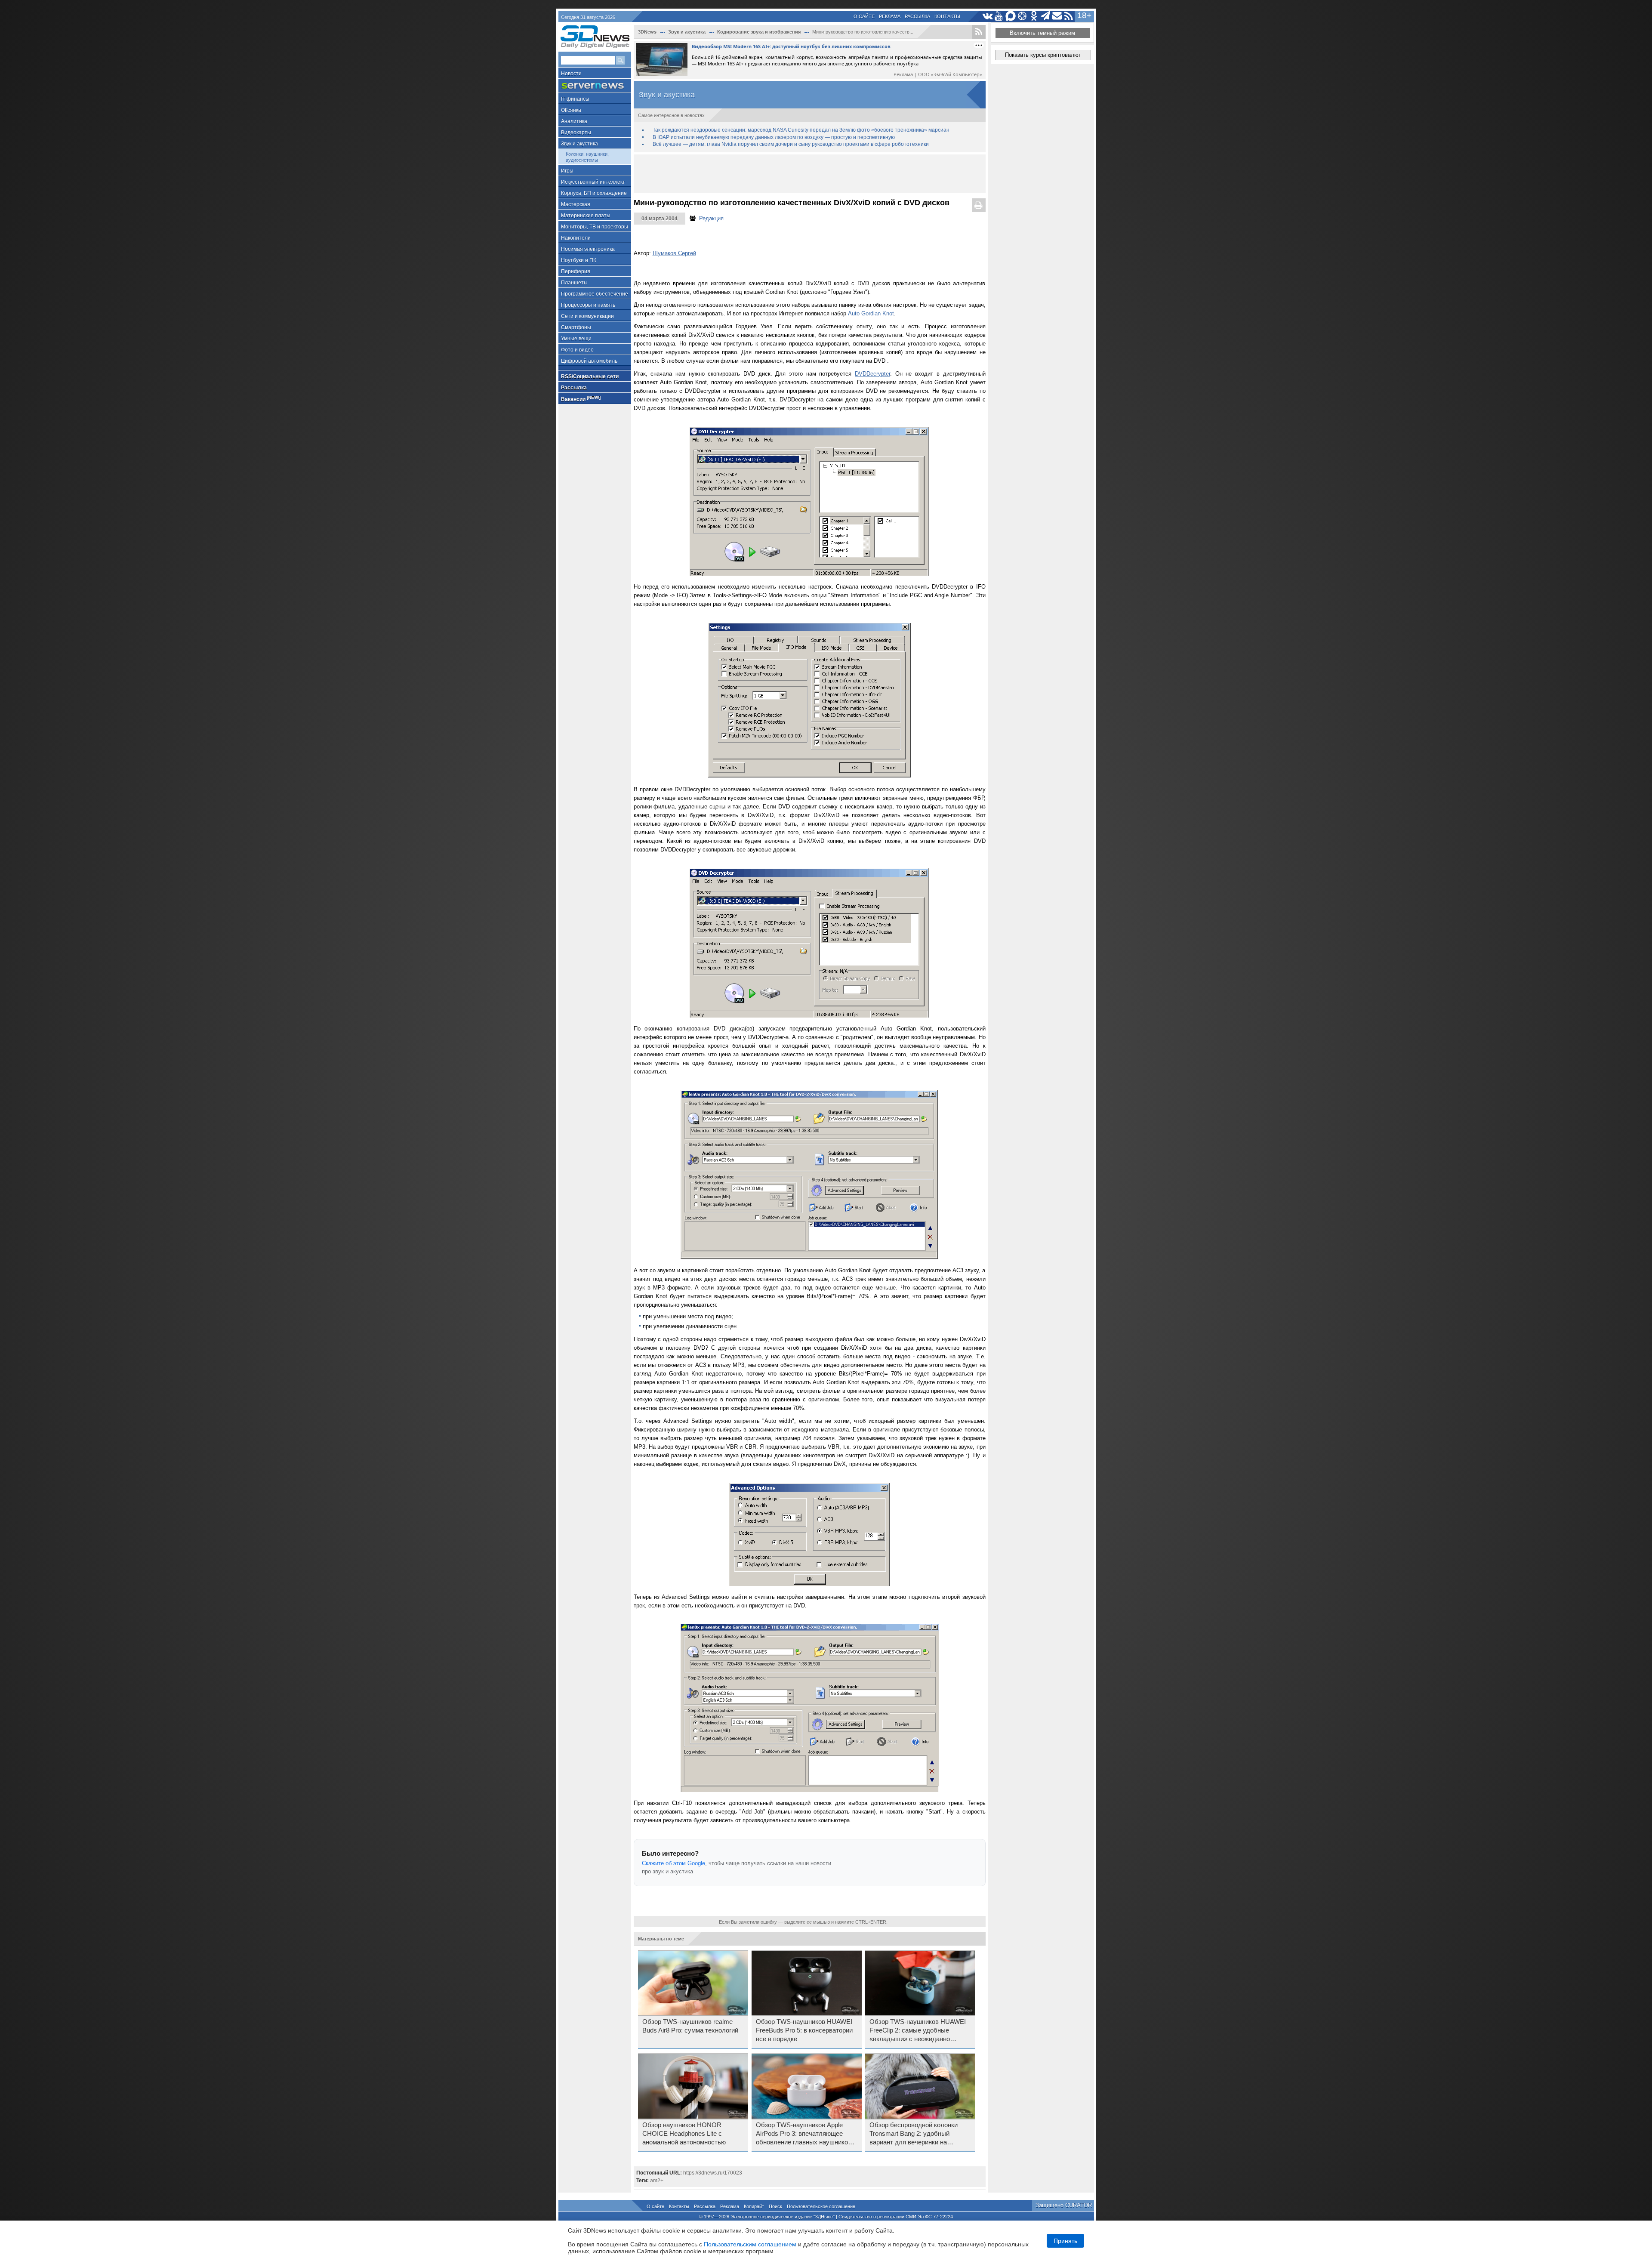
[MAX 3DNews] (1011, 16)
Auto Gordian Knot (871, 313)
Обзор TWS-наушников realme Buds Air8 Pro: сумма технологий (690, 2026)
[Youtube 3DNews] (999, 16)
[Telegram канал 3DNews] (1046, 16)
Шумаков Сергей (674, 253)
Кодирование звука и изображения (759, 32)
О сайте (864, 16)
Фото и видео (577, 350)
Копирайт (754, 2206)
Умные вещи (576, 339)
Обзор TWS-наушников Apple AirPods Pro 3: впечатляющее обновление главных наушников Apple (804, 2134)
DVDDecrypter (872, 374)
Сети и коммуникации (587, 316)
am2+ (657, 2181)
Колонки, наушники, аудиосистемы (587, 157)
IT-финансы (575, 99)
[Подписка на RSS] (1069, 16)
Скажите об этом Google (673, 1863)
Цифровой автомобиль (589, 361)
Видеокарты (576, 133)
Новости (571, 74)
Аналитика (574, 121)
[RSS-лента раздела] (979, 32)
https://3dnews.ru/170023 (713, 2173)
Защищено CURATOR (1064, 2205)
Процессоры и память (588, 305)
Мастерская (576, 204)
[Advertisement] (810, 174)
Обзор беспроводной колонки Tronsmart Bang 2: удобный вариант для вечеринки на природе (914, 2134)
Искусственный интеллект (593, 182)
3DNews (647, 32)
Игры (567, 171)
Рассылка (917, 16)
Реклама (890, 16)
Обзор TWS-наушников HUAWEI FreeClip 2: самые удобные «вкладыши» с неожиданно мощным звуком (918, 2031)
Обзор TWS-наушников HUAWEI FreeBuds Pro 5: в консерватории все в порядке (804, 2030)
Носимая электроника (588, 249)
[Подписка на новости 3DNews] (1057, 16)
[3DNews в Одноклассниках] (1034, 16)
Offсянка (571, 110)
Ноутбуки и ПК (579, 260)
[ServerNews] (595, 86)
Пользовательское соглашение (821, 2206)
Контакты (947, 16)
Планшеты (574, 283)
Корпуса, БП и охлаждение (594, 193)
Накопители (576, 238)
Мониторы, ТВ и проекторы (595, 227)
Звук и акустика (579, 144)
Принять (1065, 2241)
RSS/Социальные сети (590, 376)
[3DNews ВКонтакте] (988, 16)
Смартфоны (576, 327)
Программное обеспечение (595, 294)
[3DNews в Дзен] (1022, 16)
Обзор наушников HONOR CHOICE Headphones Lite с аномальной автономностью (684, 2134)
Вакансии (581, 399)
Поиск (775, 2206)
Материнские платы (586, 216)
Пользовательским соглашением (750, 2244)
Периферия (576, 271)
